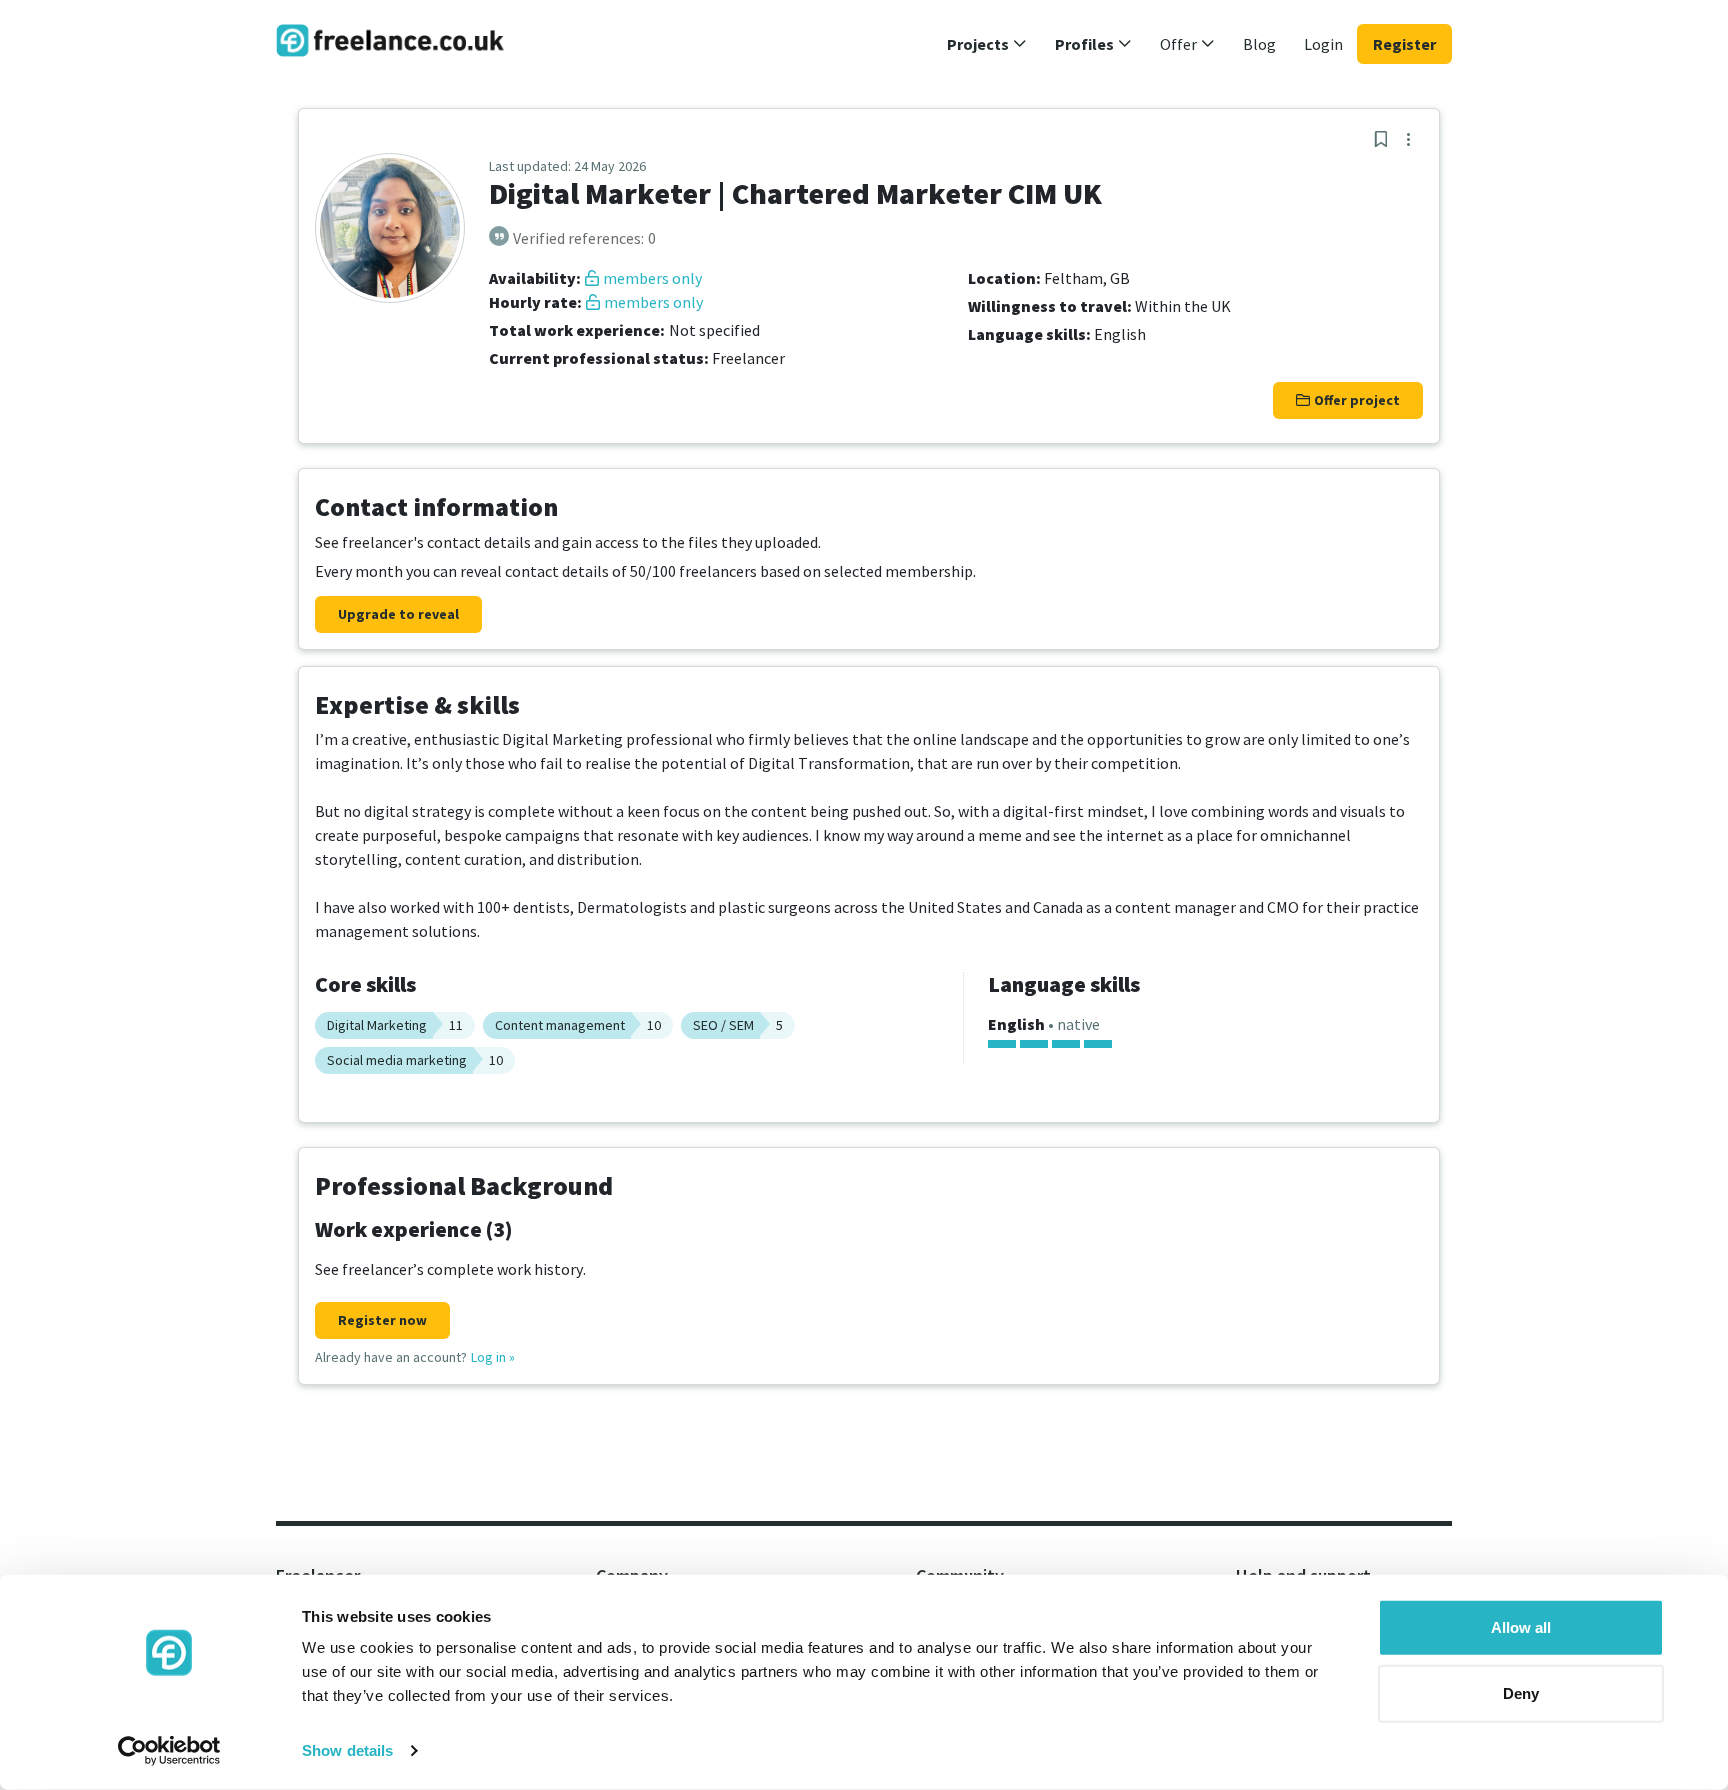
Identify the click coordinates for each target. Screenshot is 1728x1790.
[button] (987, 44)
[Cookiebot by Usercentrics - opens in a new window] (169, 1751)
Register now (382, 1320)
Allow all (1521, 1627)
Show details (347, 1750)
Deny (1521, 1692)
